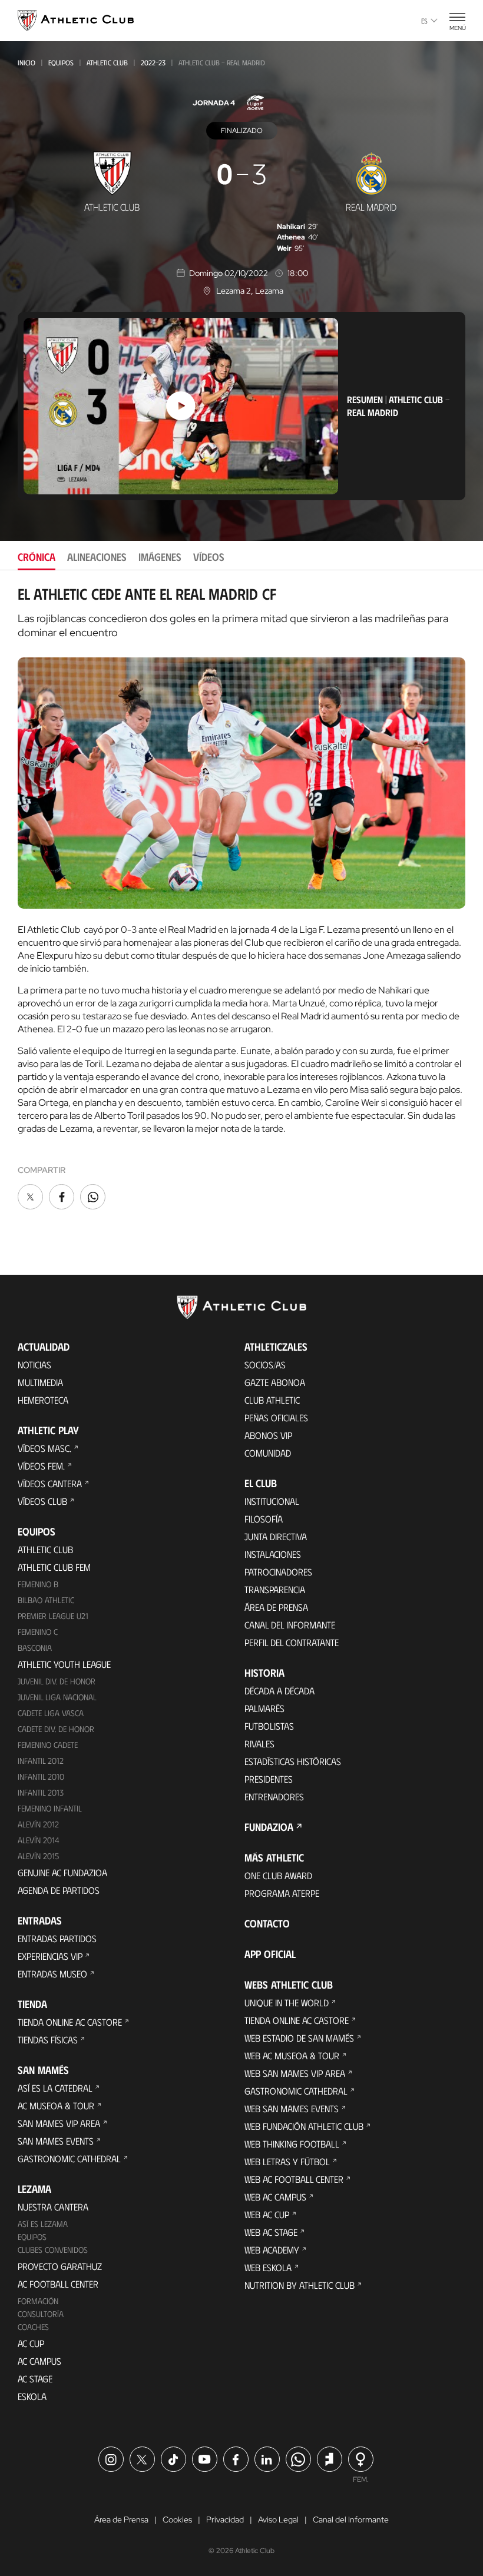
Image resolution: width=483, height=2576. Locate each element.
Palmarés (264, 1708)
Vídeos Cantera (50, 1483)
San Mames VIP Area (59, 2123)
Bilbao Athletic (46, 1600)
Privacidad (225, 2520)
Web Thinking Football (292, 2144)
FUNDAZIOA (269, 1827)
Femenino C (38, 1632)
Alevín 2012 (38, 1824)
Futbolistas (269, 1726)
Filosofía (264, 1519)
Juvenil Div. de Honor (57, 1681)
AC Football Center (58, 2284)
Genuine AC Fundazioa (62, 1872)
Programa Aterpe (282, 1893)
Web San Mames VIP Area (295, 2073)
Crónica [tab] (37, 557)
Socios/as (265, 1365)
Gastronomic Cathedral (69, 2158)
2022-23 (153, 62)
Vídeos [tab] (209, 557)
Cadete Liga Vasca (51, 1713)
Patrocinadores (278, 1572)
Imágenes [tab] (160, 557)
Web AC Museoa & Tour (292, 2055)
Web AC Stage (271, 2232)
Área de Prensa (276, 1607)
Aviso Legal (278, 2520)
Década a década (279, 1691)
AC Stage (35, 2379)
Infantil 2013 (41, 1792)
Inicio (27, 62)
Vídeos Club (42, 1501)
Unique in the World (287, 2002)
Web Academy (272, 2250)
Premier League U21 (53, 1616)
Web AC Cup (267, 2214)
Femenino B (38, 1584)
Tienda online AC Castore (70, 2022)
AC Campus (39, 2361)
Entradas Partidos (57, 1938)
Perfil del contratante (292, 1642)
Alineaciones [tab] (97, 557)
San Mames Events (56, 2141)
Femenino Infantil (50, 1808)
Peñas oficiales (276, 1417)
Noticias (34, 1365)
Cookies (177, 2520)
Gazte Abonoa (275, 1382)
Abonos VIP (268, 1435)
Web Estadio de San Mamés (299, 2038)
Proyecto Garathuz (60, 2266)
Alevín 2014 (39, 1840)
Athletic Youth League (64, 1664)
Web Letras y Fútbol (287, 2161)
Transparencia (275, 1589)
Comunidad (268, 1453)
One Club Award (278, 1875)
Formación (38, 2301)
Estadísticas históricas (293, 1761)
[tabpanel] (241, 899)
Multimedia (40, 1382)
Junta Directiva (276, 1536)
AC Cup (31, 2343)
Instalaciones (273, 1554)
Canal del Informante (290, 1625)
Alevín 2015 (38, 1856)
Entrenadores (274, 1796)
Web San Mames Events (292, 2108)
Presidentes (269, 1779)
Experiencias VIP (50, 1956)
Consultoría (41, 2314)
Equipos (61, 62)
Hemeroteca (43, 1400)
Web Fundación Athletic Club (304, 2126)
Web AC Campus (275, 2197)
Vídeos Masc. (44, 1448)
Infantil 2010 (41, 1776)
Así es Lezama (43, 2224)
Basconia (35, 1648)
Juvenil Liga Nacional (57, 1697)
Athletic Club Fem (54, 1567)
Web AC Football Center (294, 2179)
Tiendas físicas (48, 2040)
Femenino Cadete (48, 1745)
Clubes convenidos (53, 2250)
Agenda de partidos (59, 1890)
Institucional (272, 1501)
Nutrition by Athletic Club (300, 2285)
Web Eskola (268, 2267)
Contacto (267, 1923)
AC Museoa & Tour (56, 2105)
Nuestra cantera (53, 2207)
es (424, 21)
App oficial (270, 1954)
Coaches (33, 2327)
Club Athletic (272, 1400)
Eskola (32, 2396)
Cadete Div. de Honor (56, 1729)
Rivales (259, 1744)
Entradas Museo (52, 1974)
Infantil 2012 (41, 1761)
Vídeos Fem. (41, 1466)
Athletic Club (107, 62)
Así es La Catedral (55, 2088)
